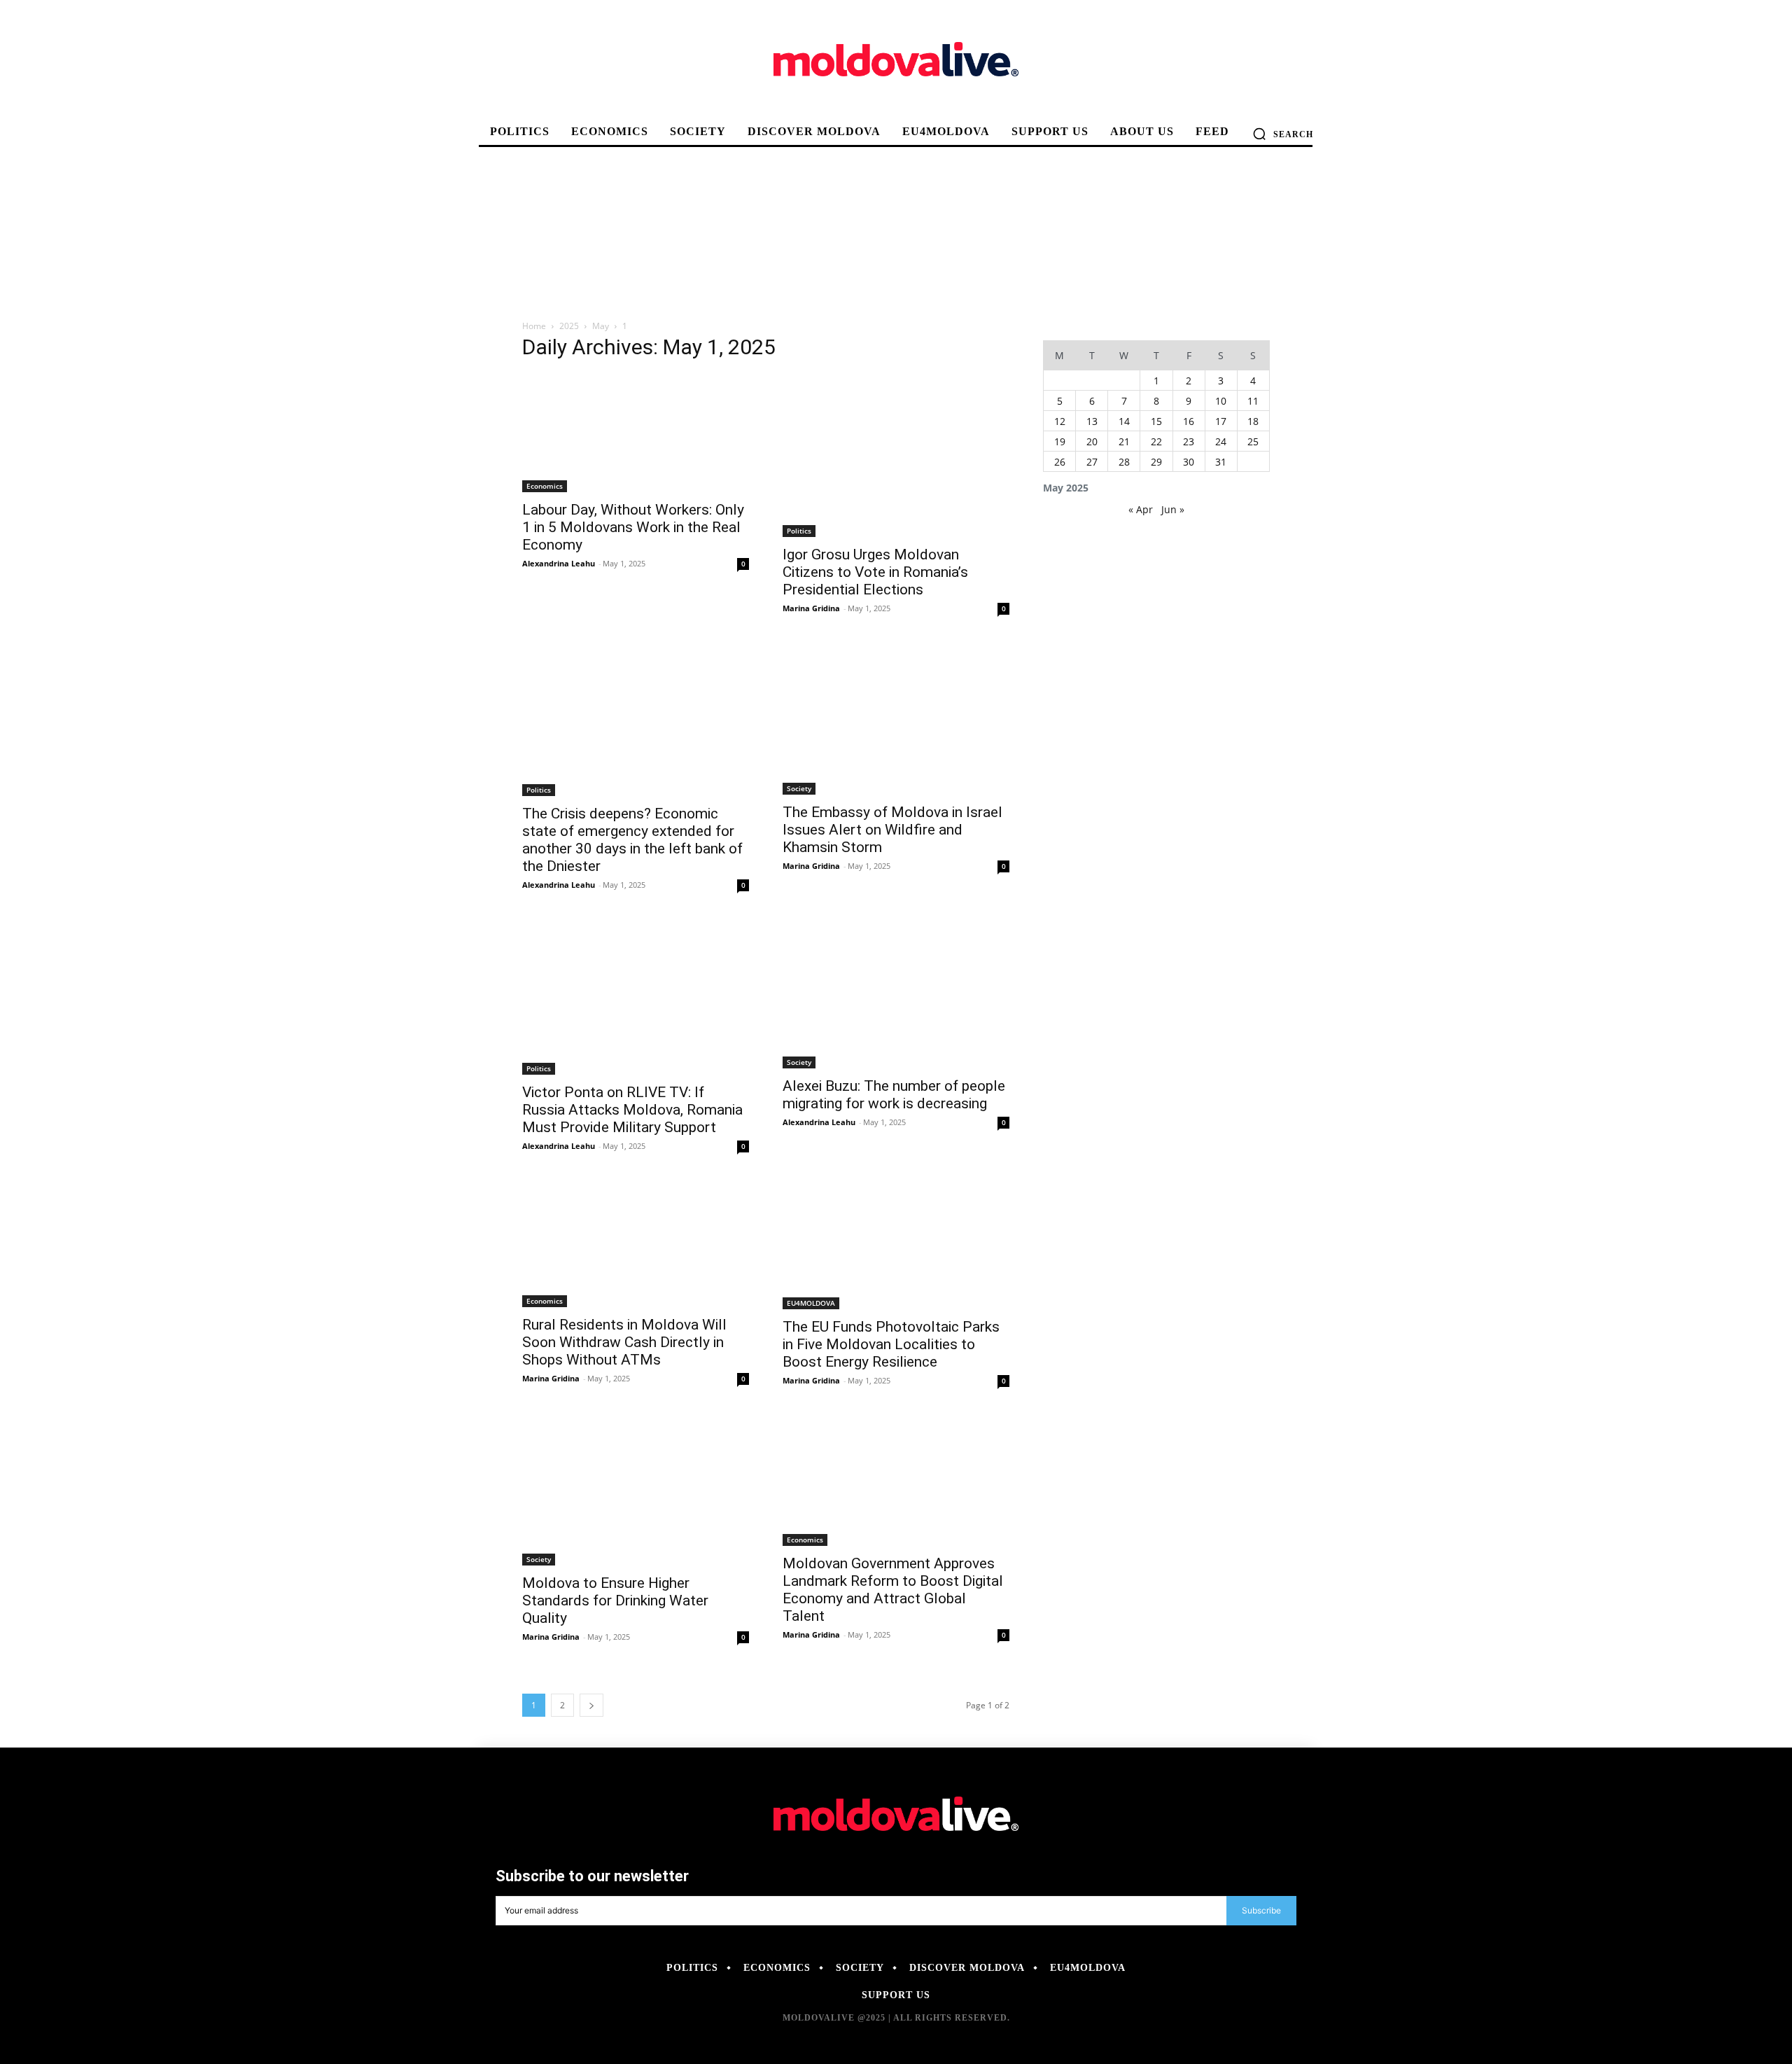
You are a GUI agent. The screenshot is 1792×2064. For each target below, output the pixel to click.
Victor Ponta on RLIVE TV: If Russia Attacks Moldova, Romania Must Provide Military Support (632, 1110)
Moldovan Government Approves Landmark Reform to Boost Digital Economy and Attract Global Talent (893, 1590)
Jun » (1173, 509)
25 (1253, 441)
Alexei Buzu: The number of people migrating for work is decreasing (894, 1095)
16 (1189, 421)
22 (1156, 441)
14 (1124, 421)
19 (1060, 441)
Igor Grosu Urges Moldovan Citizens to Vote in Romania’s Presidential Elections (875, 572)
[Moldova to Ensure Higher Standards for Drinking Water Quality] (636, 1491)
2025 (569, 326)
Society (799, 788)
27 (1092, 462)
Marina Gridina (811, 608)
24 (1221, 441)
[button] (1283, 134)
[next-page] (591, 1705)
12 (1060, 421)
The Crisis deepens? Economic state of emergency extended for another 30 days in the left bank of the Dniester (632, 840)
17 (1221, 421)
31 (1221, 462)
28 (1124, 462)
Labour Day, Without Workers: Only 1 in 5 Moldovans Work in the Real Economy (633, 527)
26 (1060, 462)
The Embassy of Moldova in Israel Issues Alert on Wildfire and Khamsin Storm (892, 830)
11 (1253, 401)
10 (1221, 401)
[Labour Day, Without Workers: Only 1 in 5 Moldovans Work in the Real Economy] (636, 433)
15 (1156, 421)
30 (1189, 462)
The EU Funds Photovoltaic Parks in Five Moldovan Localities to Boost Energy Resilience (891, 1344)
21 (1124, 441)
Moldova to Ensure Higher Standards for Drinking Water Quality (615, 1601)
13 (1092, 421)
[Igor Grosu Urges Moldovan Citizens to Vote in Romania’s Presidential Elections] (896, 455)
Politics (799, 531)
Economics (545, 486)
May (601, 326)
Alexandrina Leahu (559, 563)
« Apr (1141, 509)
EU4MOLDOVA (811, 1303)
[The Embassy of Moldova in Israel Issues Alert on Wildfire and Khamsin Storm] (896, 719)
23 (1189, 441)
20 (1092, 441)
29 (1156, 462)
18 (1253, 421)
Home (534, 326)
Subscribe (1261, 1910)
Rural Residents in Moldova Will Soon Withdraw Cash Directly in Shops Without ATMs (624, 1342)
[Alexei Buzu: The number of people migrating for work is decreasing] (896, 995)
